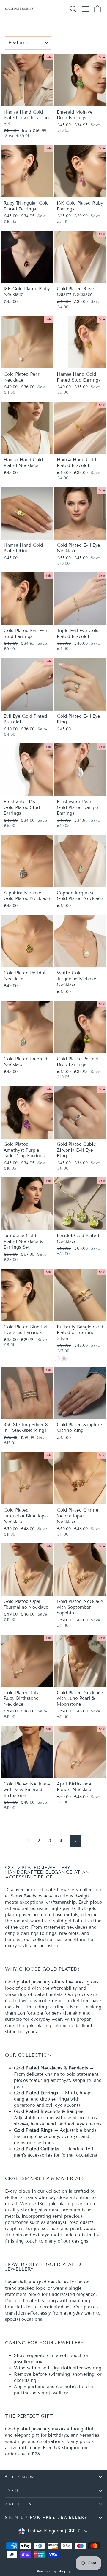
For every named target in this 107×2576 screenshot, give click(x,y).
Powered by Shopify (54, 2571)
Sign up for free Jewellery (46, 2518)
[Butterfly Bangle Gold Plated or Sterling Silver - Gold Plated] (57, 1359)
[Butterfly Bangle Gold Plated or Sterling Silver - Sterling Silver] (64, 1359)
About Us (19, 2504)
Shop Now (20, 2477)
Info (12, 2491)
